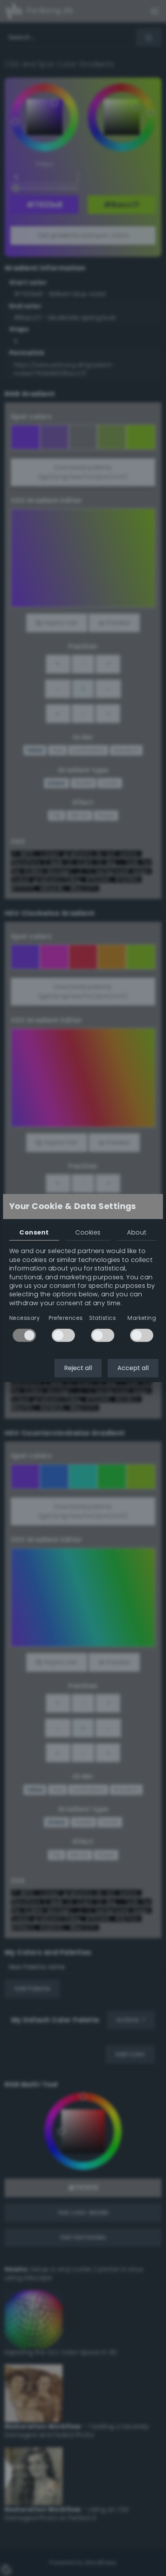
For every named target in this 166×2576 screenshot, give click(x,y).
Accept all (133, 1368)
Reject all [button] (78, 1368)
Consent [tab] (34, 1232)
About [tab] (137, 1232)
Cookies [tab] (88, 1232)
